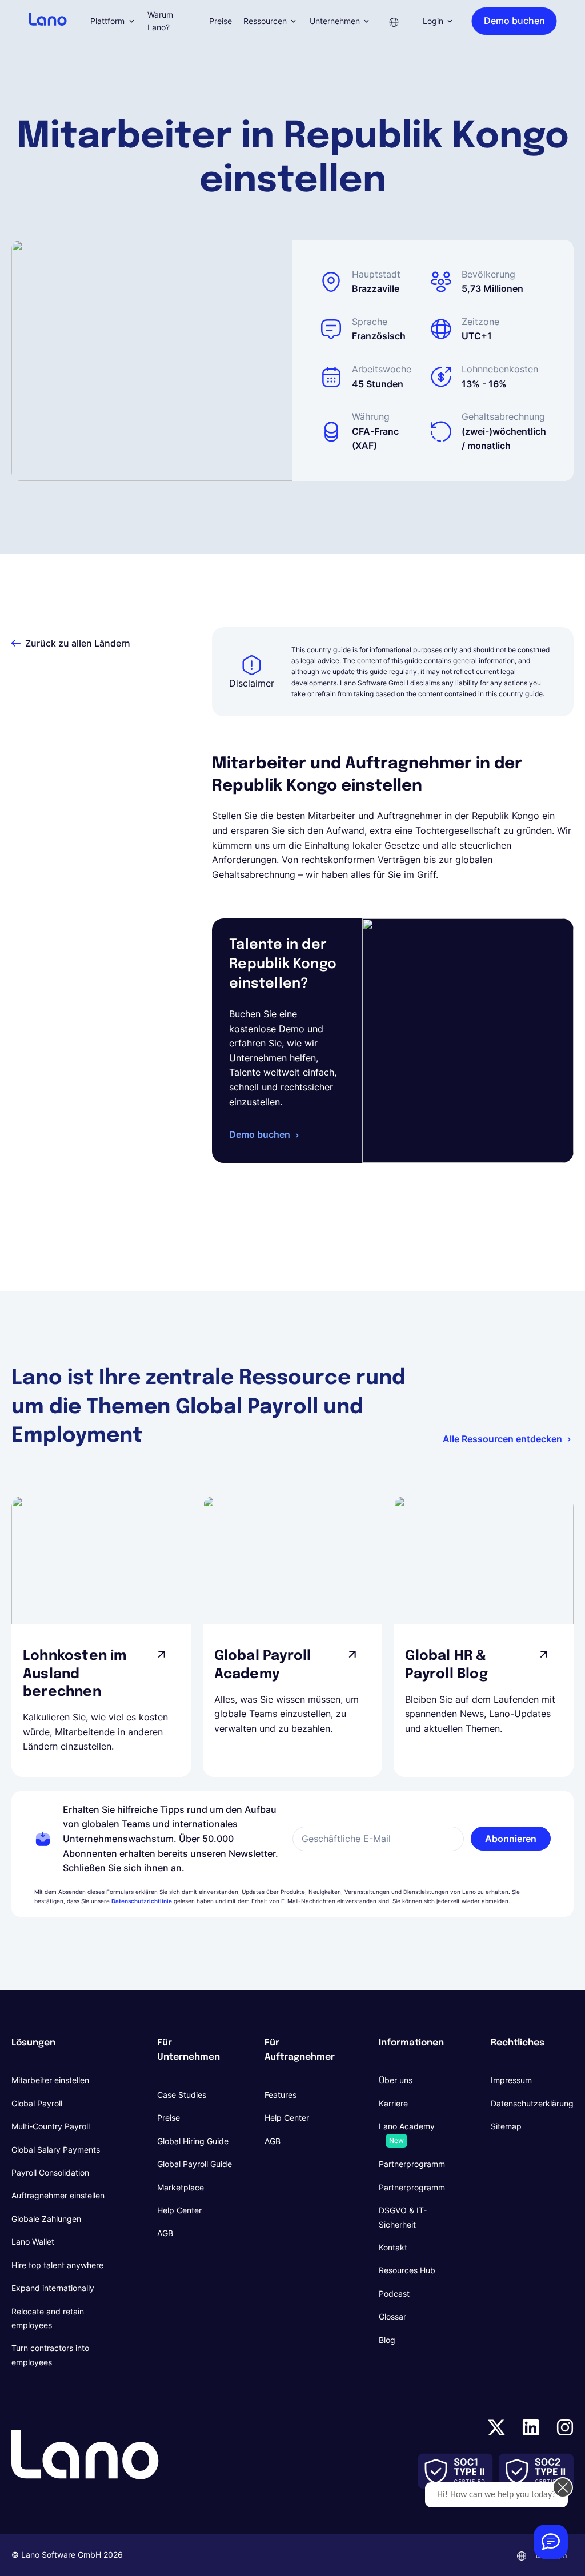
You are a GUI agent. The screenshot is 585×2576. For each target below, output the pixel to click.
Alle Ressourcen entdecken (502, 1439)
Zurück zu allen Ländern (78, 643)
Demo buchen (260, 1134)
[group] (101, 1636)
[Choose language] (394, 21)
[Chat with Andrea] (551, 2542)
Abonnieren (511, 1839)
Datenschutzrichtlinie (142, 1901)
